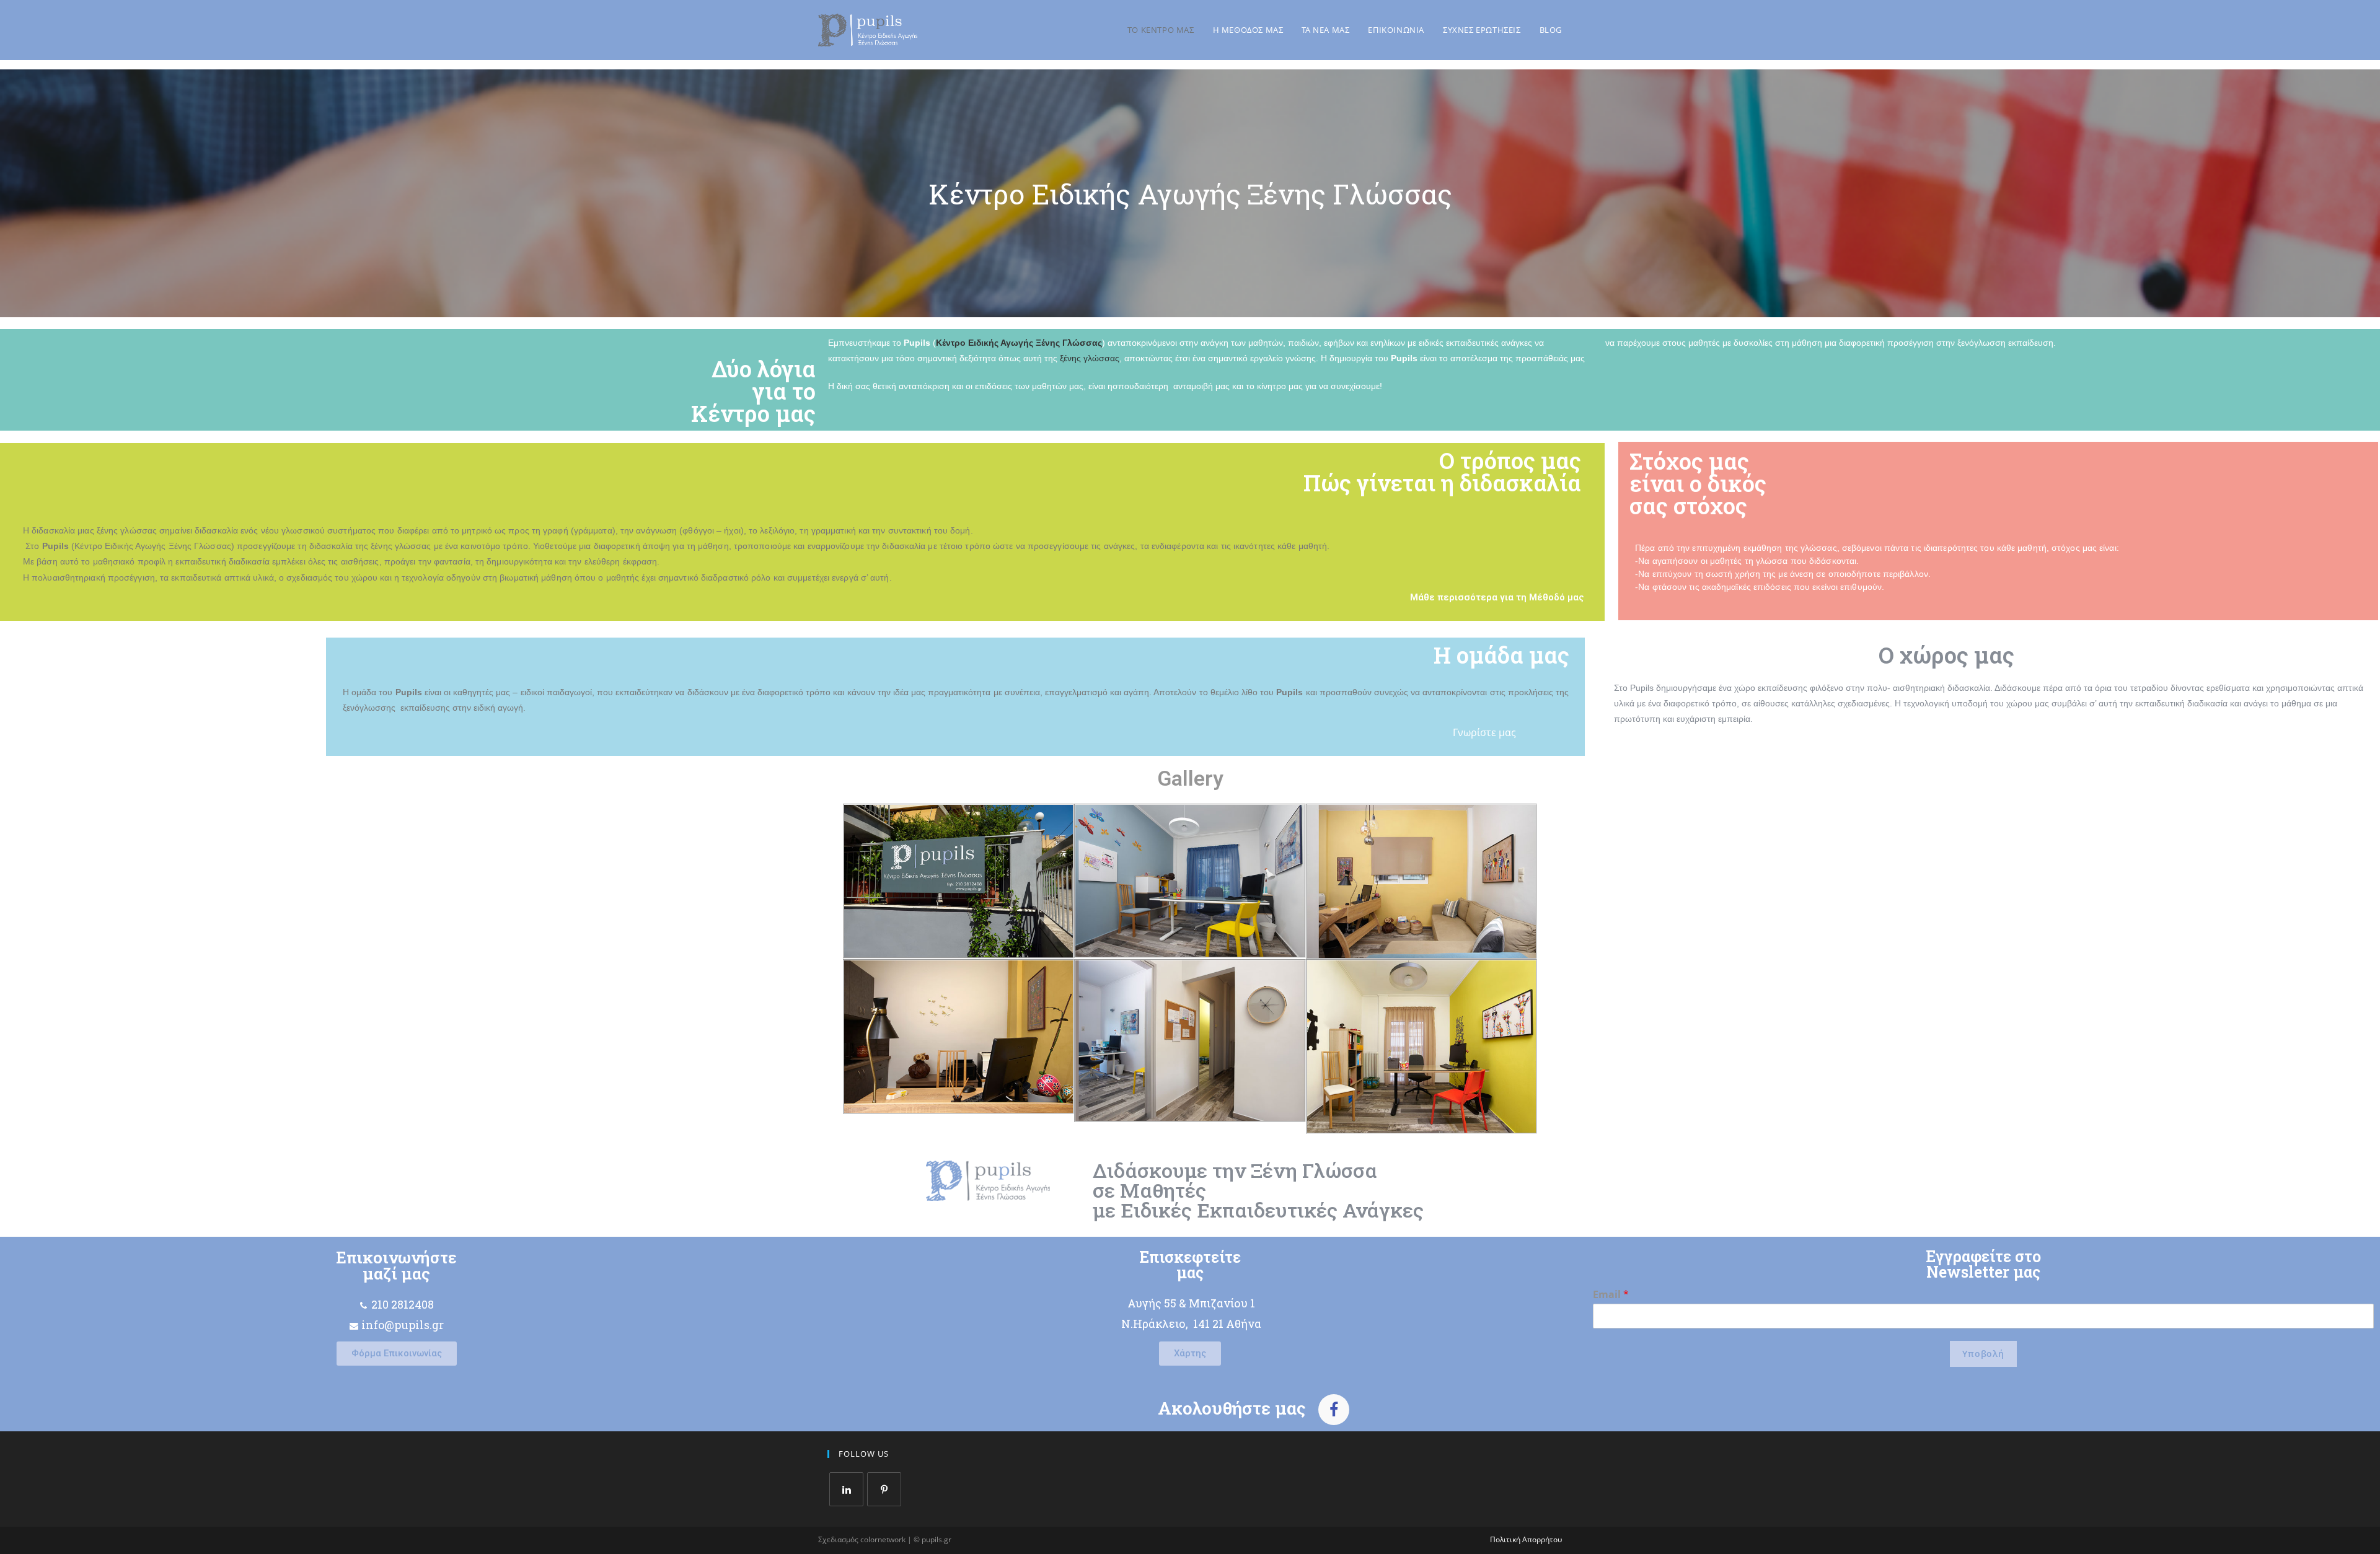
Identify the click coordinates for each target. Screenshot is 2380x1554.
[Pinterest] (884, 1489)
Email (1611, 1295)
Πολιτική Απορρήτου (1526, 1539)
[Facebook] (1334, 1410)
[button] (397, 1354)
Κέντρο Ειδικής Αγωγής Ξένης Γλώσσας (1019, 343)
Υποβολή (1983, 1354)
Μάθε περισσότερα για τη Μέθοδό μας (1497, 597)
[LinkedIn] (846, 1489)
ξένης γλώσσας (1088, 358)
